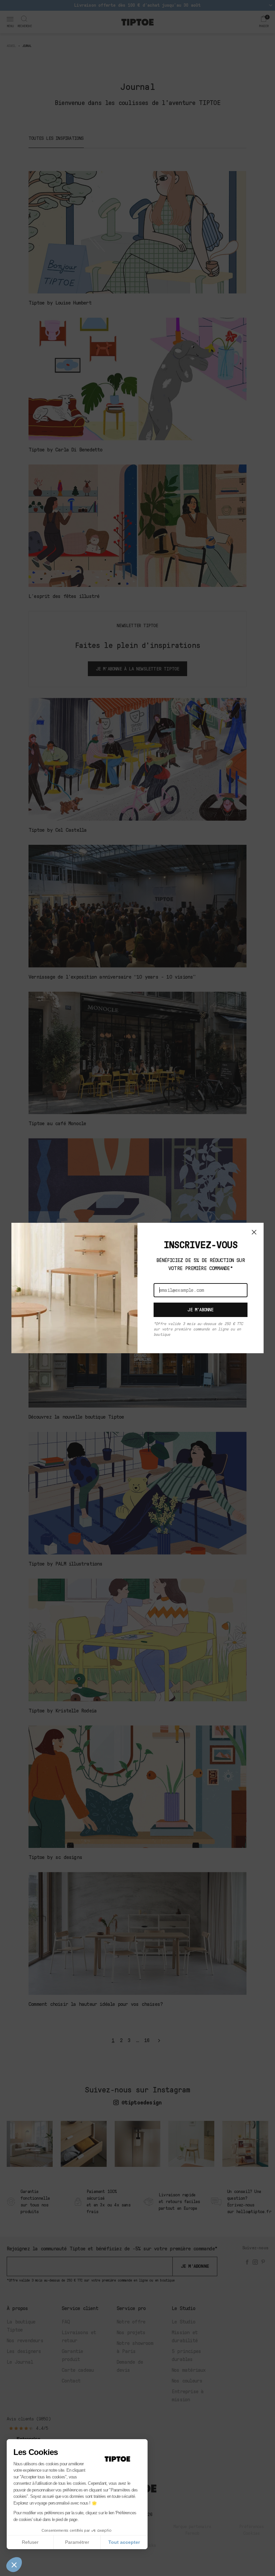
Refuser (30, 2542)
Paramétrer (77, 2542)
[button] (14, 2565)
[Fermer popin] (254, 1232)
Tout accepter (124, 2542)
